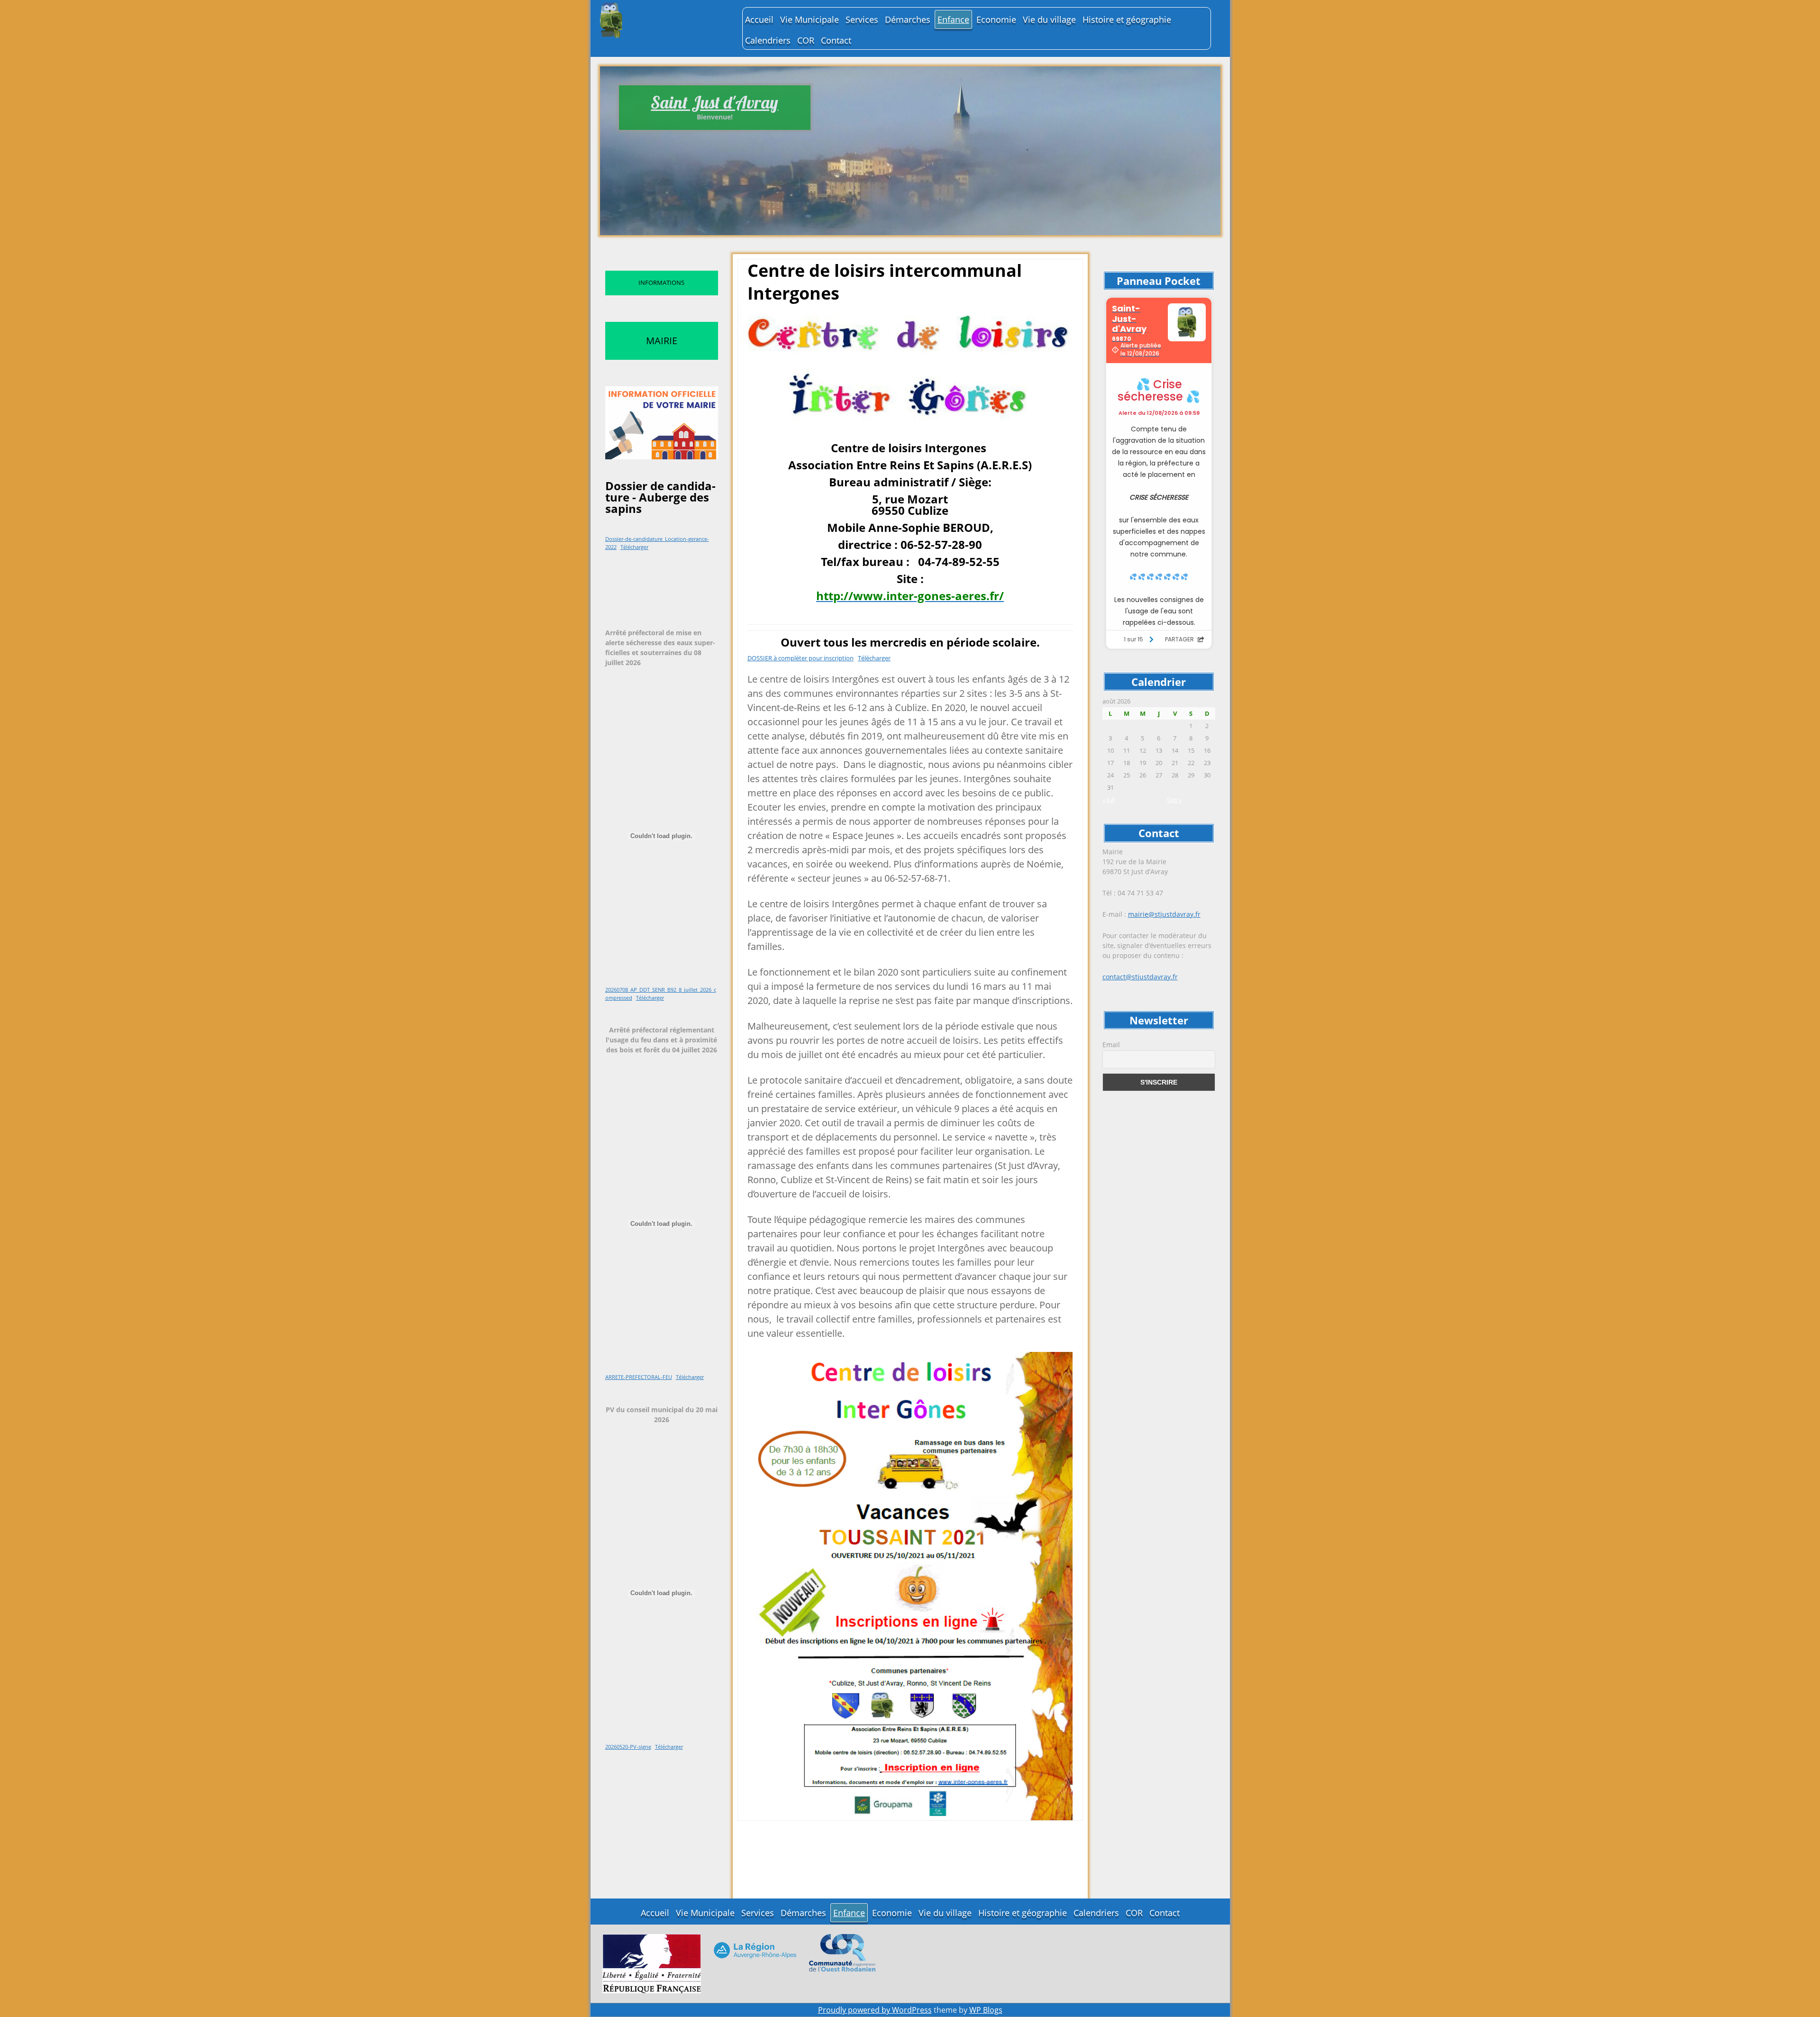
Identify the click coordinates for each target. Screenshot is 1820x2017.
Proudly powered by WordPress (875, 2010)
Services (862, 19)
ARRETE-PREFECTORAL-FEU (639, 1377)
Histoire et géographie (1127, 19)
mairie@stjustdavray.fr (1164, 914)
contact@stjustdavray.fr (1140, 977)
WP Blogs (986, 2010)
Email (1111, 1045)
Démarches (908, 19)
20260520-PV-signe (628, 1747)
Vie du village (1049, 19)
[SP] (652, 1963)
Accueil (759, 19)
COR (806, 40)
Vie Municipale (810, 19)
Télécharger (634, 547)
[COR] (842, 1952)
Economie (996, 19)
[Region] (755, 1949)
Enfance (953, 19)
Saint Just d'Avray (714, 102)
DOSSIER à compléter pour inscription (801, 658)
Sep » (1174, 800)
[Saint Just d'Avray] (666, 20)
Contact (836, 40)
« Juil (1109, 800)
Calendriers (768, 40)
